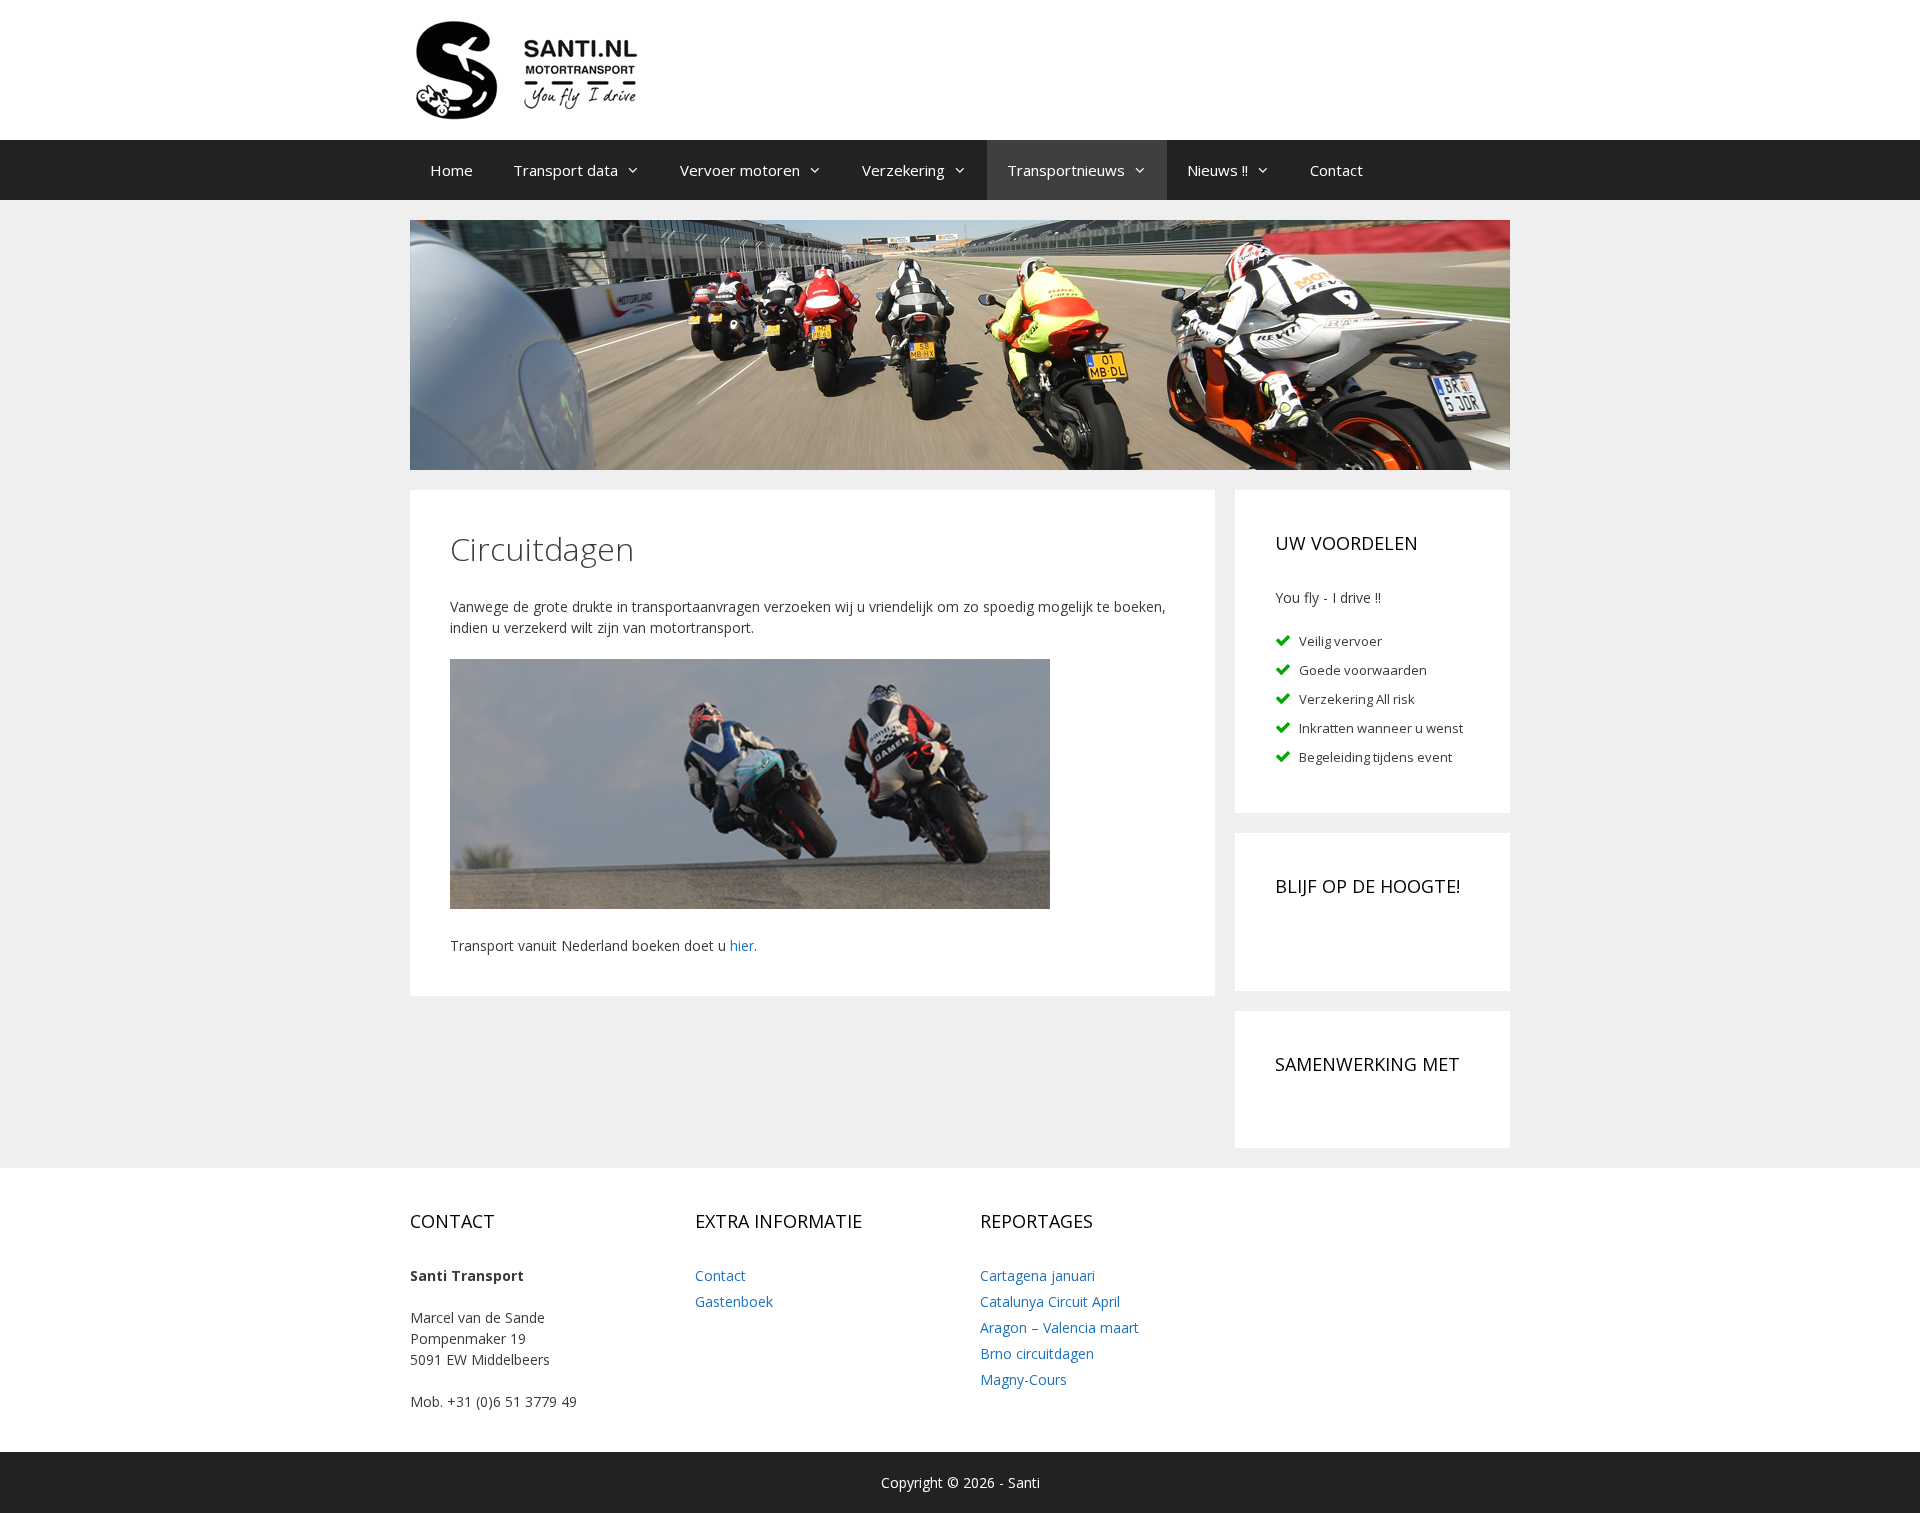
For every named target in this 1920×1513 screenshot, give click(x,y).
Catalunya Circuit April (1050, 1301)
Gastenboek (734, 1301)
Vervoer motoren (740, 170)
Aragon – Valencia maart (1059, 1327)
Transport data (565, 170)
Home (451, 170)
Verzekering (903, 170)
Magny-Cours (1023, 1379)
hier (742, 945)
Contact (1336, 170)
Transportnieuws (1066, 170)
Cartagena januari (1037, 1275)
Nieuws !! (1217, 170)
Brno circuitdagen (1037, 1353)
